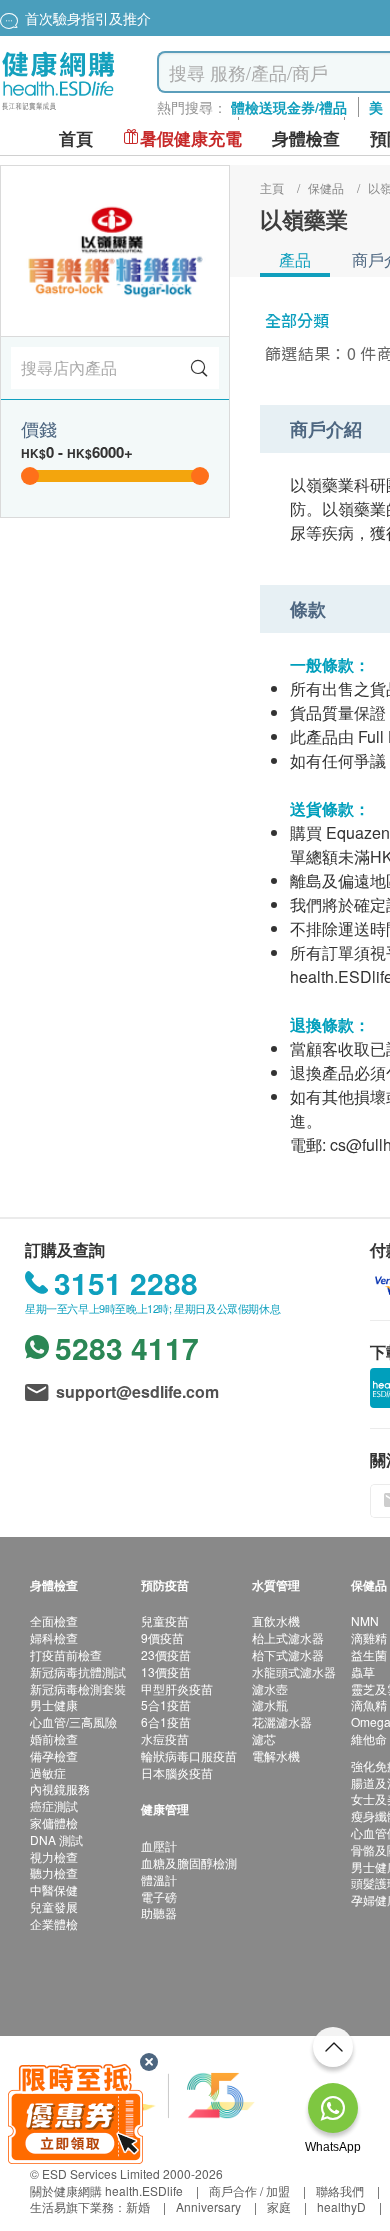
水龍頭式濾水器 (294, 1671)
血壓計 (159, 1845)
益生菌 (369, 1654)
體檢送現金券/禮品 (289, 107)
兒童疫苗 (165, 1620)
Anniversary (208, 2206)
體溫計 (159, 1879)
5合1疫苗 (166, 1704)
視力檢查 (54, 1856)
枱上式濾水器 (288, 1637)
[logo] (58, 110)
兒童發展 (54, 1906)
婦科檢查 (54, 1637)
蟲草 (363, 1671)
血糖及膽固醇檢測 (189, 1862)
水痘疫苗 (165, 1738)
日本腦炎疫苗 (177, 1772)
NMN (365, 1620)
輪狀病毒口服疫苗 (189, 1755)
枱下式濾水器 (288, 1654)
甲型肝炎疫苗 (177, 1688)
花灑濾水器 (282, 1721)
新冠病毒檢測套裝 (78, 1688)
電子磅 (159, 1896)
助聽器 (159, 1912)
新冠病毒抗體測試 (78, 1671)
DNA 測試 (56, 1839)
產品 (295, 259)
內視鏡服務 (60, 1788)
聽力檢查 (54, 1872)
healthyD (341, 2206)
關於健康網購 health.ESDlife (106, 2190)
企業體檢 (54, 1923)
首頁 (76, 138)
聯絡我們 (340, 2190)
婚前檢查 (54, 1738)
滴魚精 (369, 1704)
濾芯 (264, 1738)
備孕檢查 (54, 1755)
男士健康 (54, 1704)
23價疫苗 (166, 1654)
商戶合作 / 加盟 (249, 2190)
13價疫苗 (166, 1671)
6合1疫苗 (166, 1721)
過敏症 (48, 1772)
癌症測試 (54, 1805)
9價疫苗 (162, 1637)
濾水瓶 (270, 1704)
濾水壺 (270, 1688)
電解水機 (276, 1755)
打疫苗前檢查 (66, 1654)
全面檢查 (54, 1620)
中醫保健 (54, 1889)
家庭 (279, 2206)
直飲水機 (276, 1620)
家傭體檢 (54, 1822)
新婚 (138, 2206)
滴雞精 (369, 1637)
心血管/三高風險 (73, 1721)
